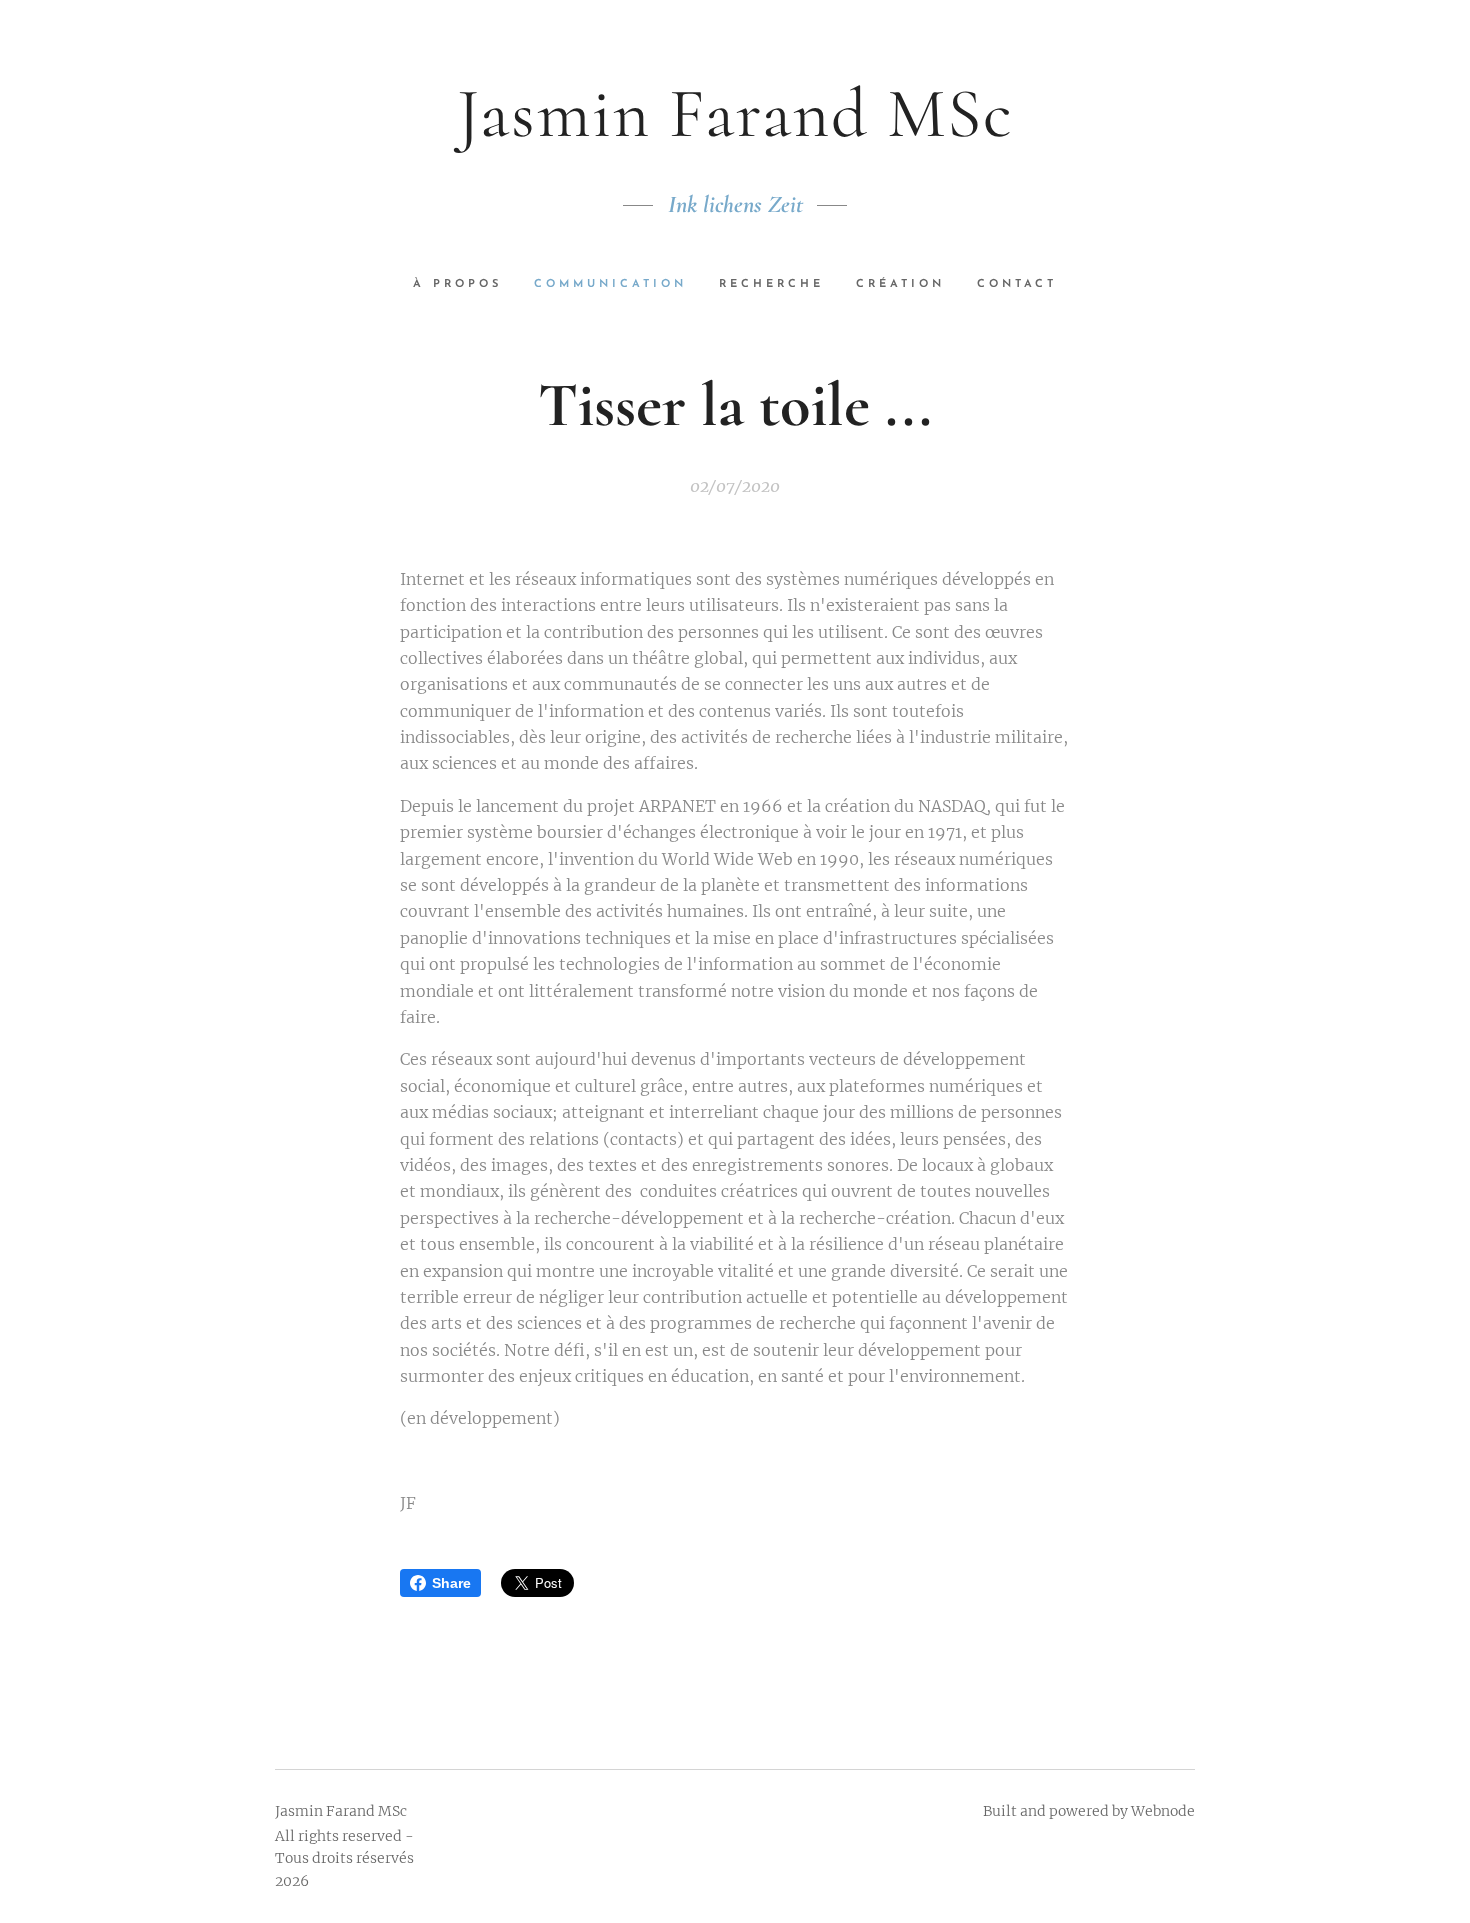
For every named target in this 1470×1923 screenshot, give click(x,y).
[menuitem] (465, 285)
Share (451, 1583)
